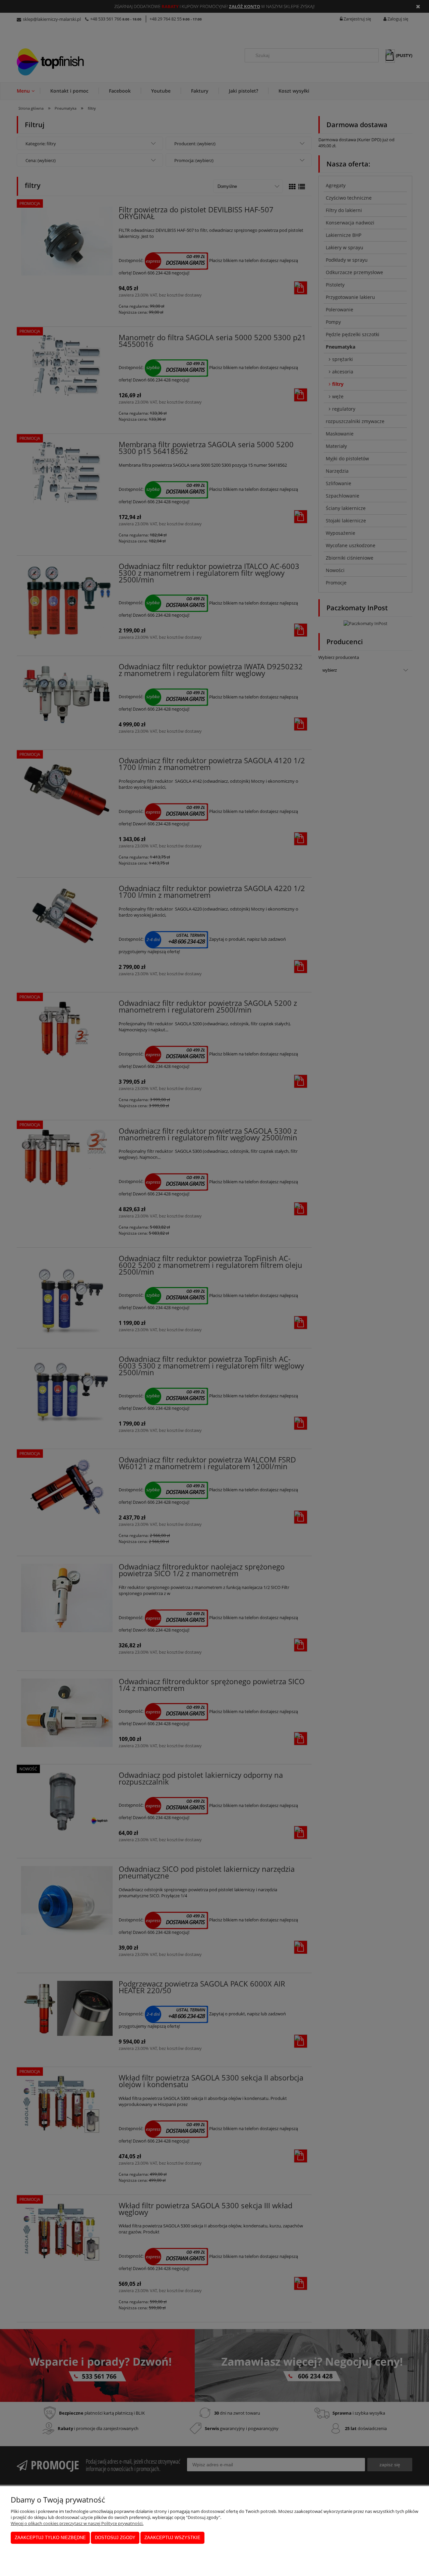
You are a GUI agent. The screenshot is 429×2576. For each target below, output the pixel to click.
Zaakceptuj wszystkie (172, 2538)
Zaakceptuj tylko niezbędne (50, 2538)
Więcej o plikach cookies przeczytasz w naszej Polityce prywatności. (77, 2523)
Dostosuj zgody (115, 2538)
